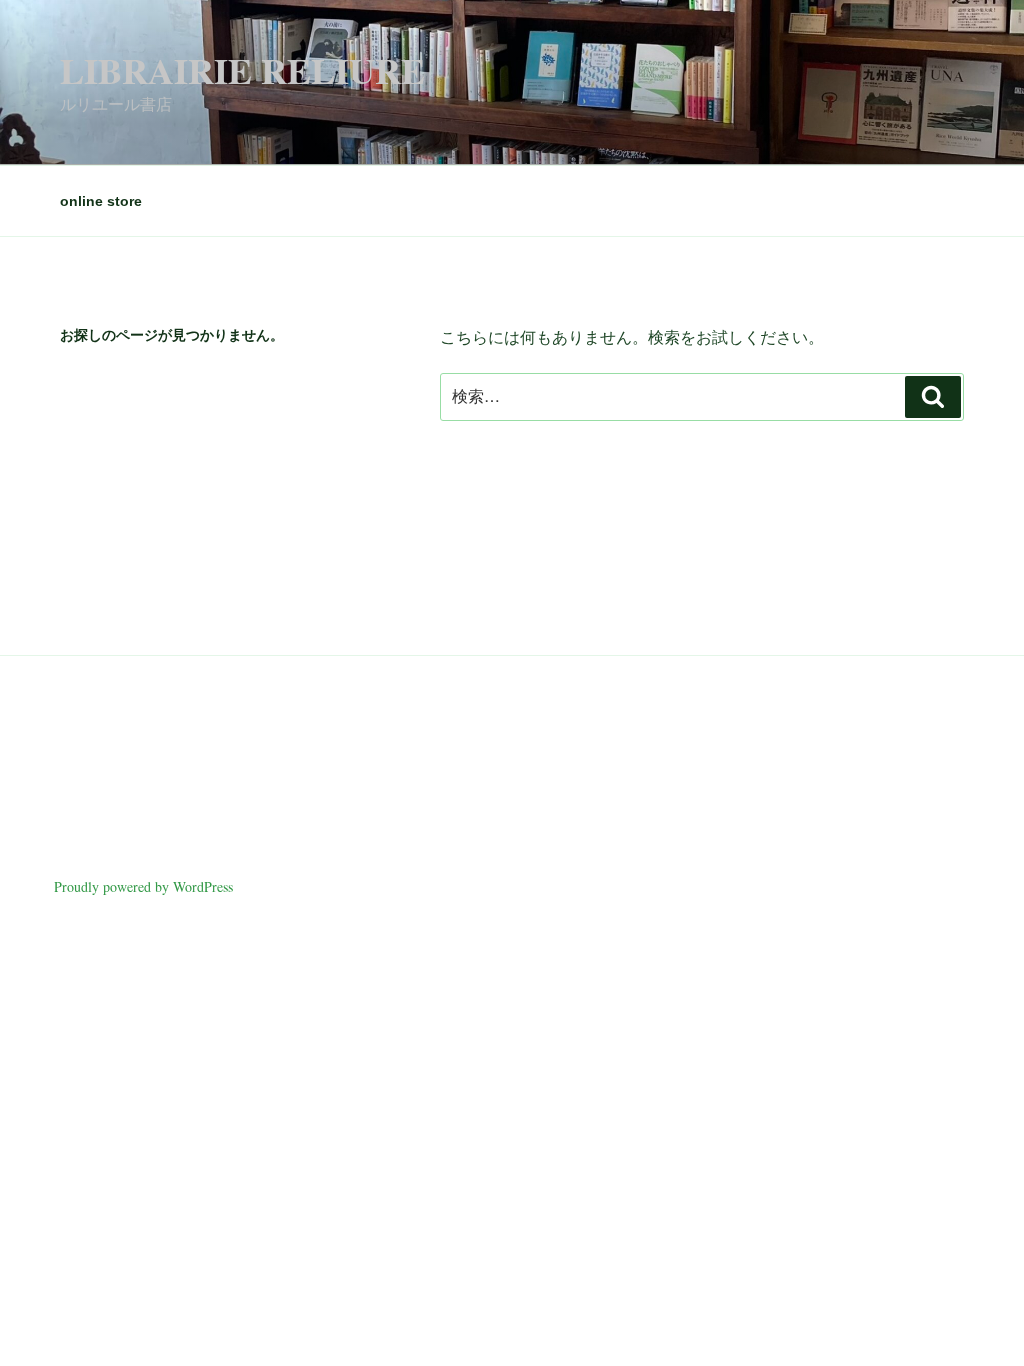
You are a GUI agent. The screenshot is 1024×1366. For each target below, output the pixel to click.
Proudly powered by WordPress (143, 886)
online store (101, 201)
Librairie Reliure (242, 70)
